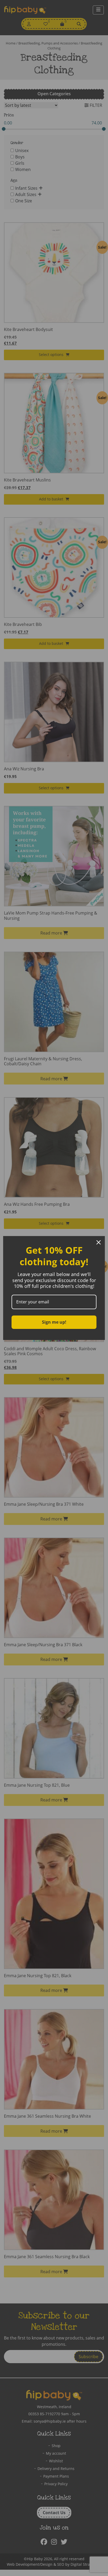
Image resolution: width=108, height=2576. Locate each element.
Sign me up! (54, 1322)
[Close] (99, 1242)
